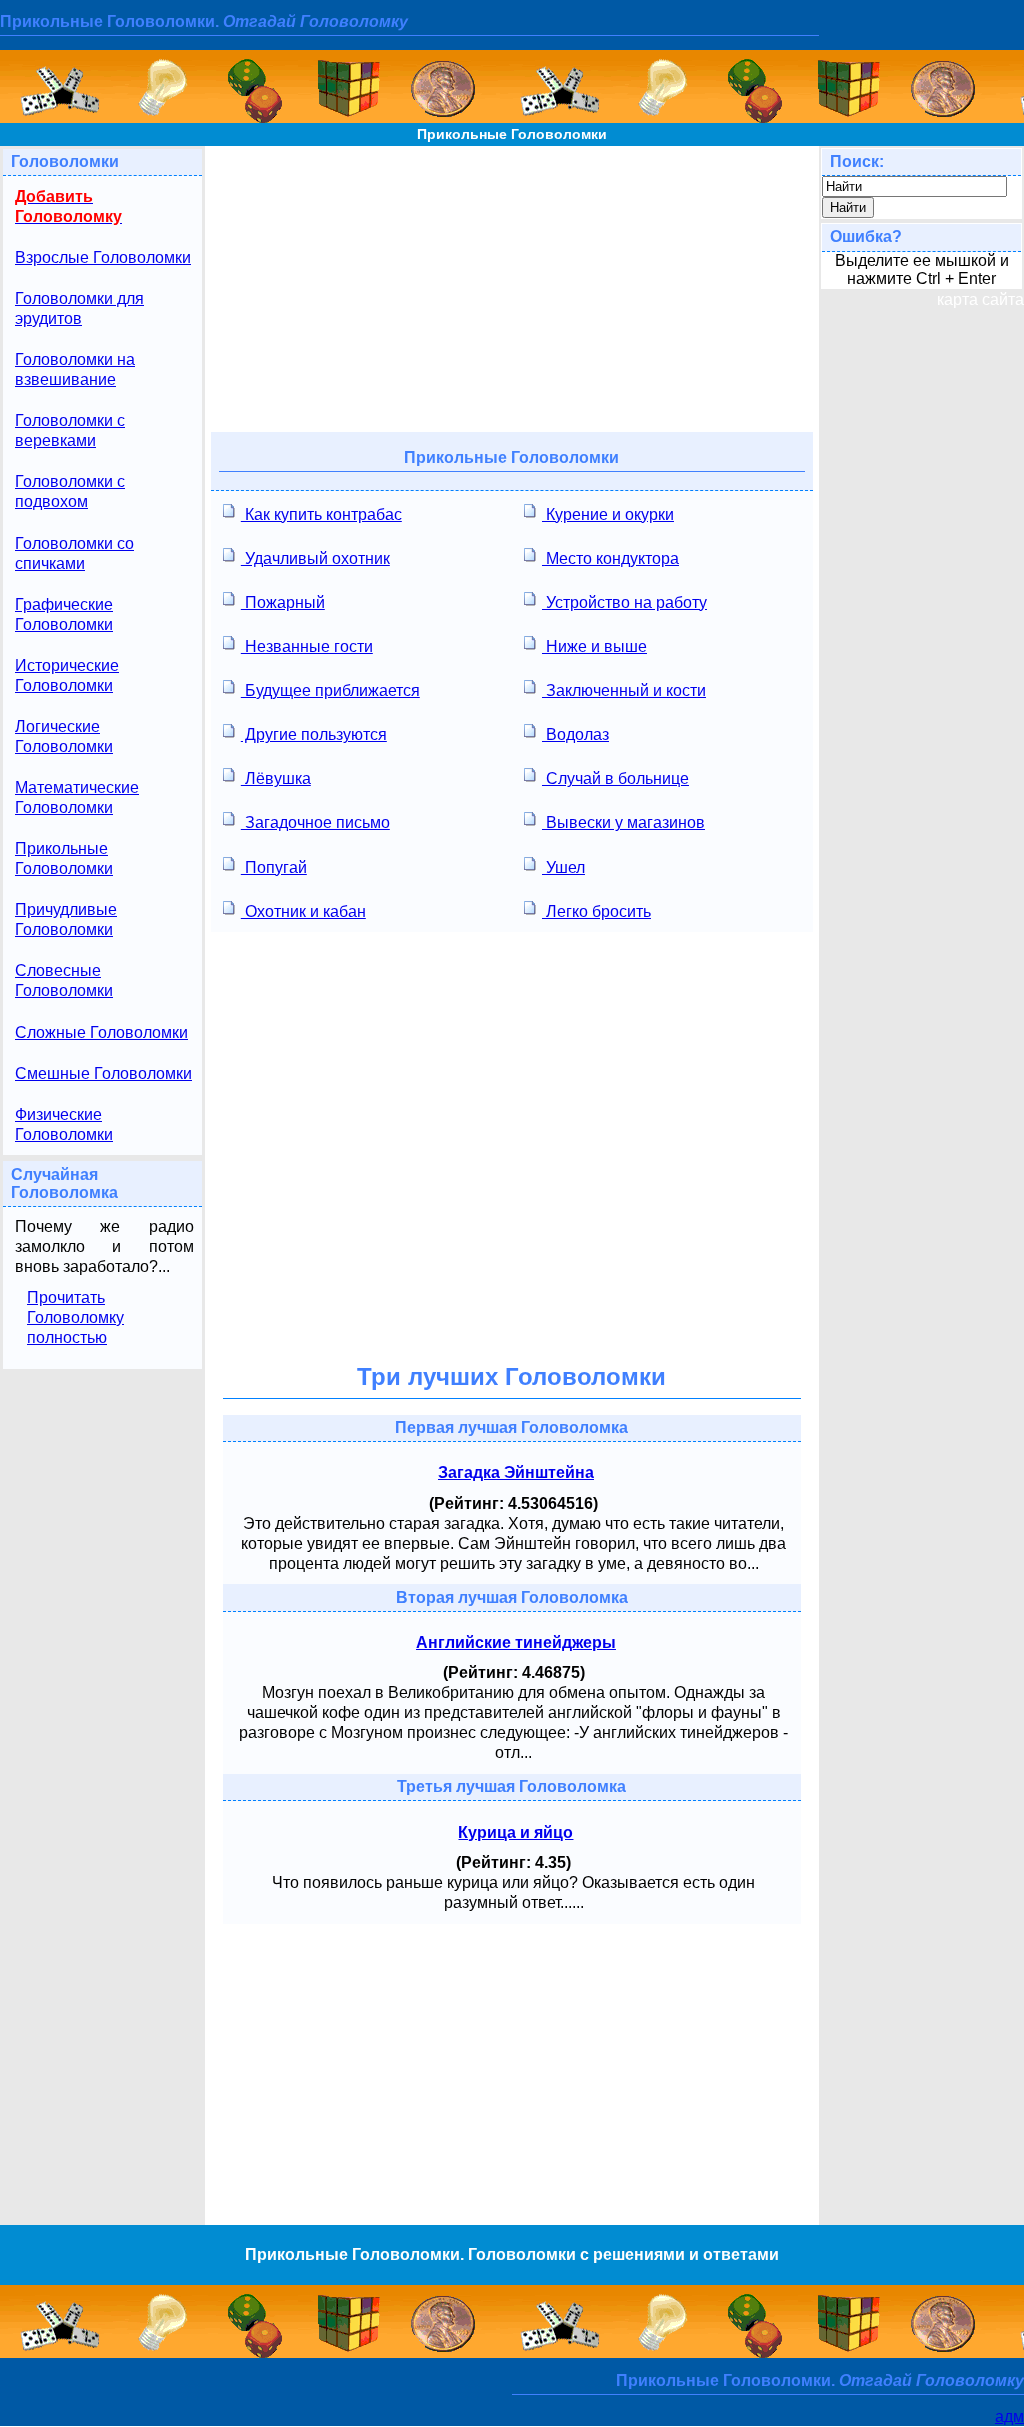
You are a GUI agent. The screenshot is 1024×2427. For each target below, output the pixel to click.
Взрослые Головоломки (103, 257)
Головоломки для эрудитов (79, 308)
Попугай (274, 867)
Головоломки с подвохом (70, 491)
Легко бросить (596, 911)
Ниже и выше (594, 646)
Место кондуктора (610, 558)
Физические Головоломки (64, 1124)
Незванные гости (307, 646)
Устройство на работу (624, 602)
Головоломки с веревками (70, 430)
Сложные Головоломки (101, 1032)
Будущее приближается (330, 690)
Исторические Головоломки (67, 675)
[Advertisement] (512, 286)
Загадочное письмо (315, 822)
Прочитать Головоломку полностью (75, 1317)
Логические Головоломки (64, 736)
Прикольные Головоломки (512, 134)
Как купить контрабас (321, 514)
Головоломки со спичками (74, 553)
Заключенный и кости (624, 690)
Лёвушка (276, 778)
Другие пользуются (314, 734)
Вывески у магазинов (623, 822)
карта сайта (980, 299)
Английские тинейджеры (516, 1642)
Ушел (563, 867)
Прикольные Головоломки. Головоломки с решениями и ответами (512, 2254)
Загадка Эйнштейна (516, 1472)
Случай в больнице (615, 778)
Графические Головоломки (64, 614)
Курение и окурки (608, 514)
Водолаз (575, 734)
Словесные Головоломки (64, 980)
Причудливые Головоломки (66, 919)
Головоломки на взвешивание (75, 369)
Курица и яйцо (515, 1832)
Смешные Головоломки (103, 1073)
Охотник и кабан (303, 911)
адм (1009, 2416)
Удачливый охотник (315, 558)
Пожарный (283, 602)
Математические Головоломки (77, 797)
